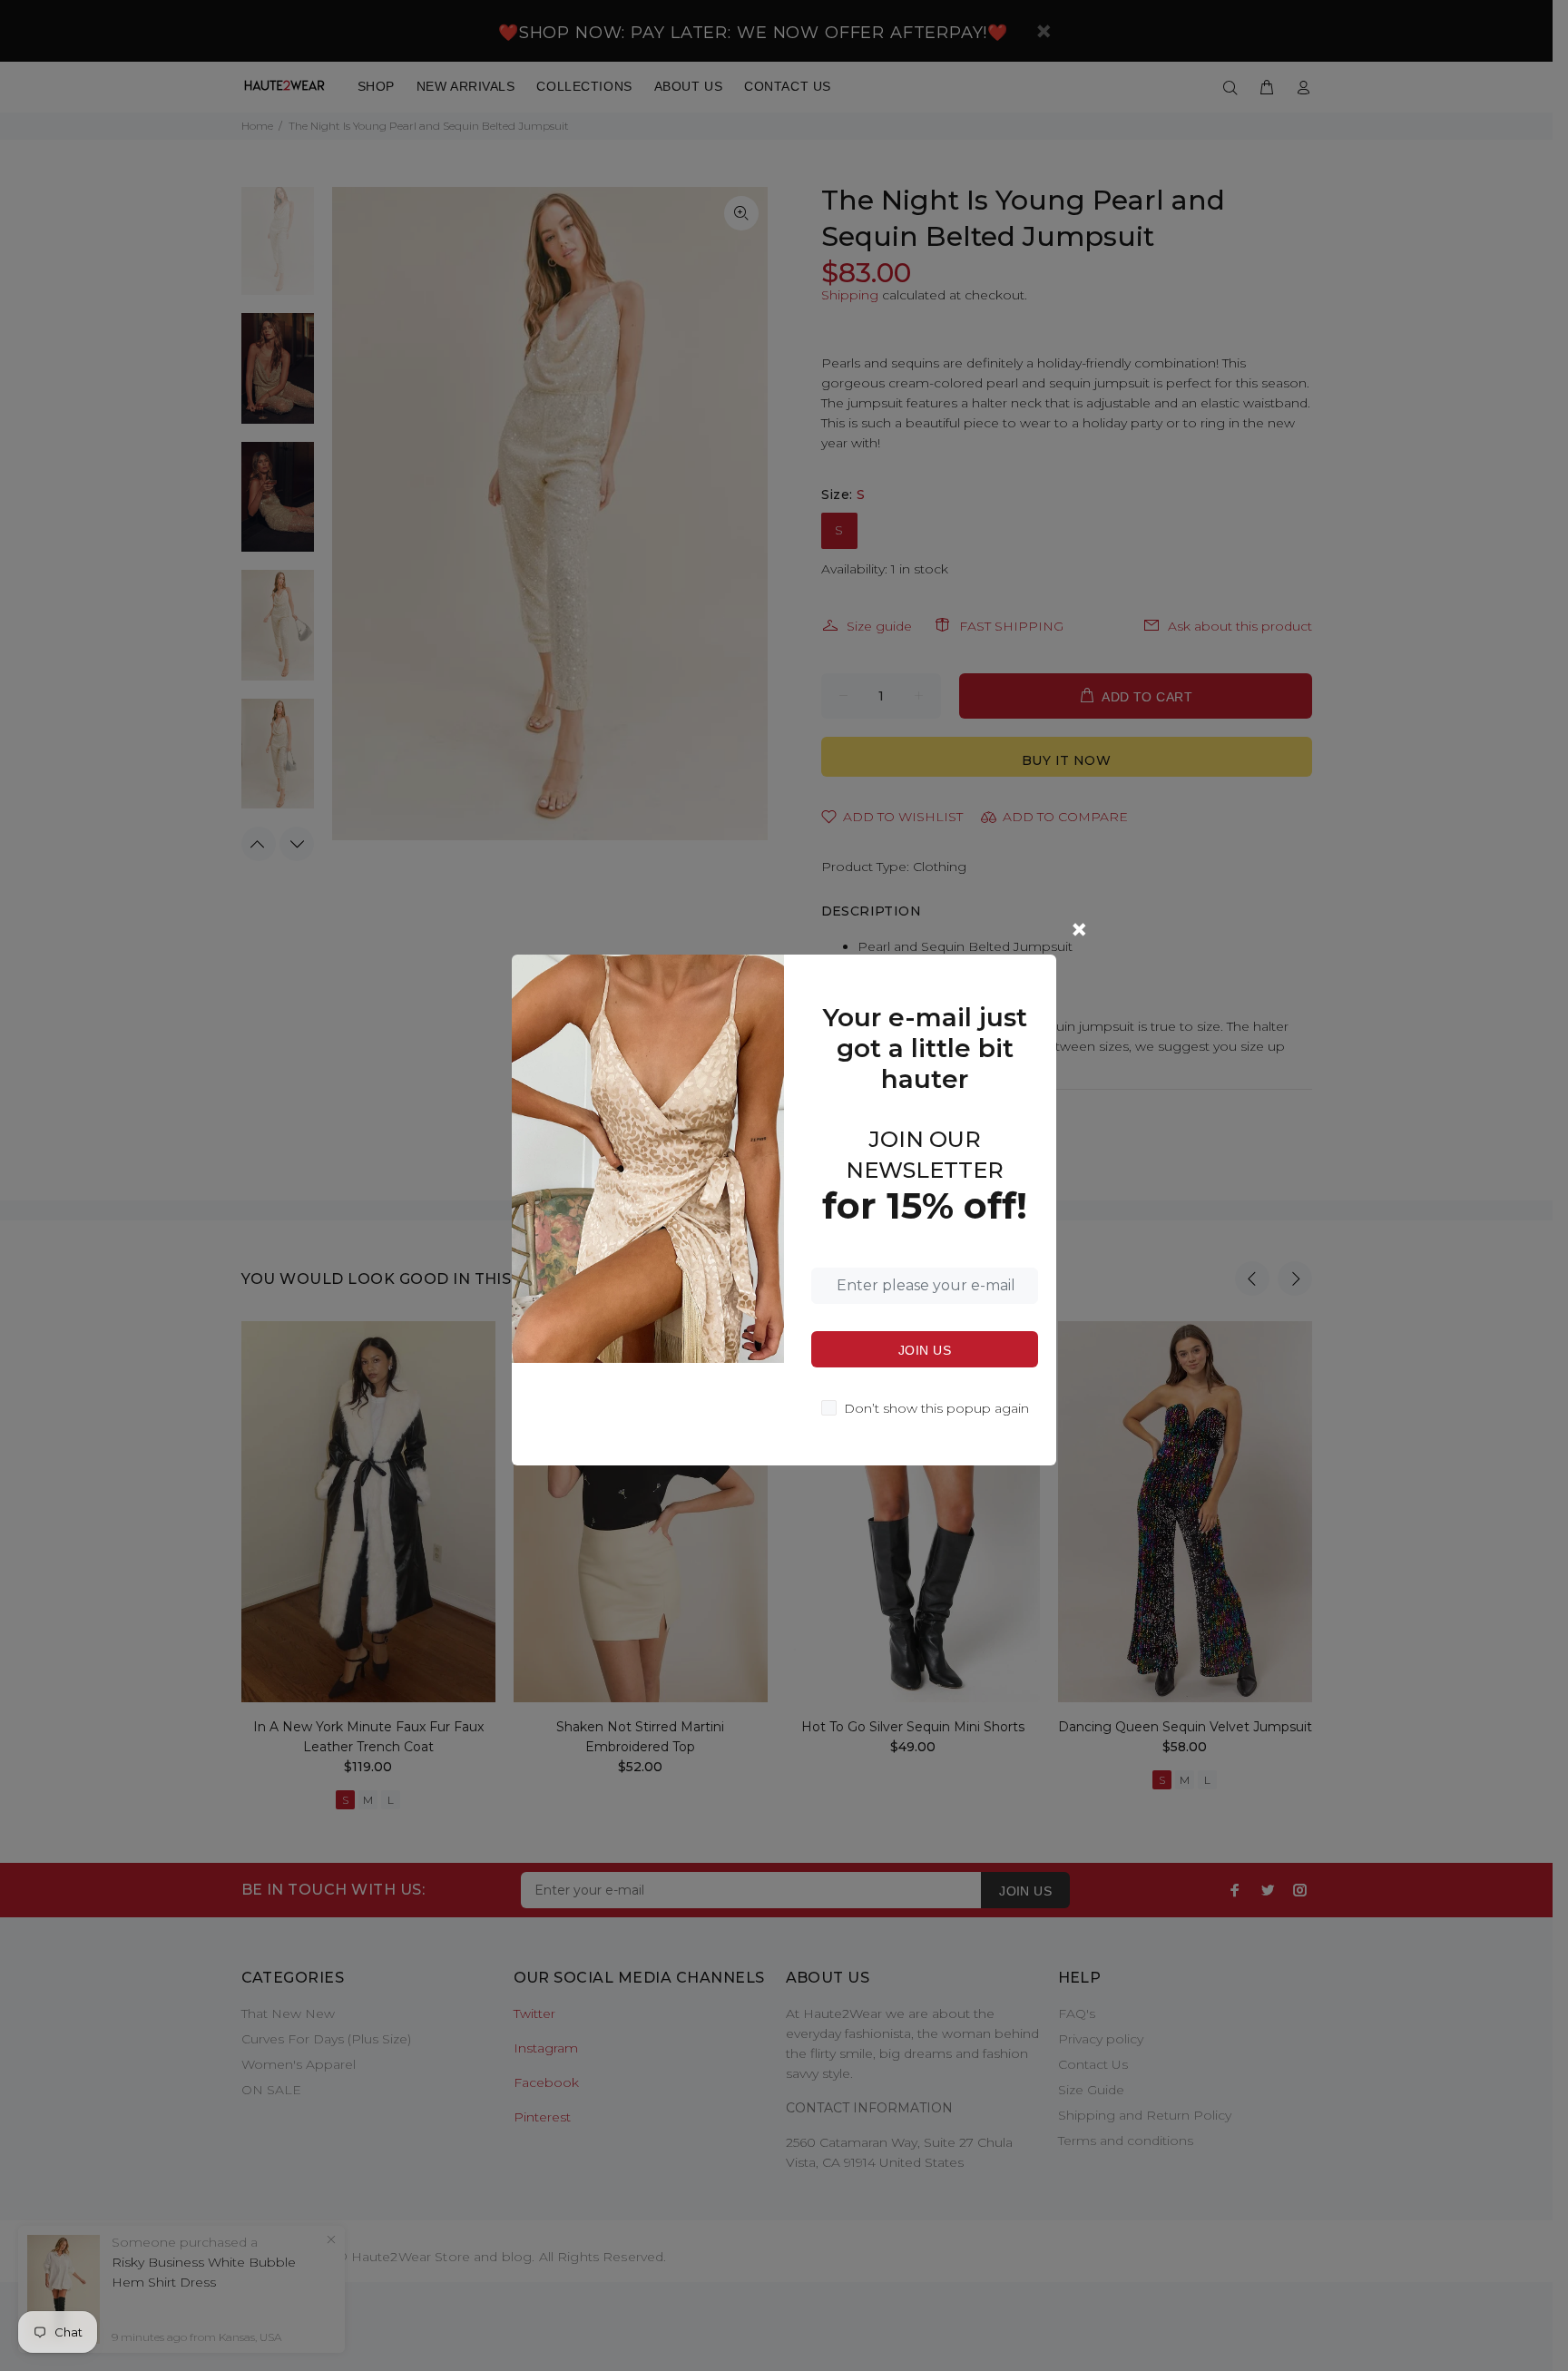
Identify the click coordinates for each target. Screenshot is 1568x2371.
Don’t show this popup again (936, 1408)
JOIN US (925, 1350)
